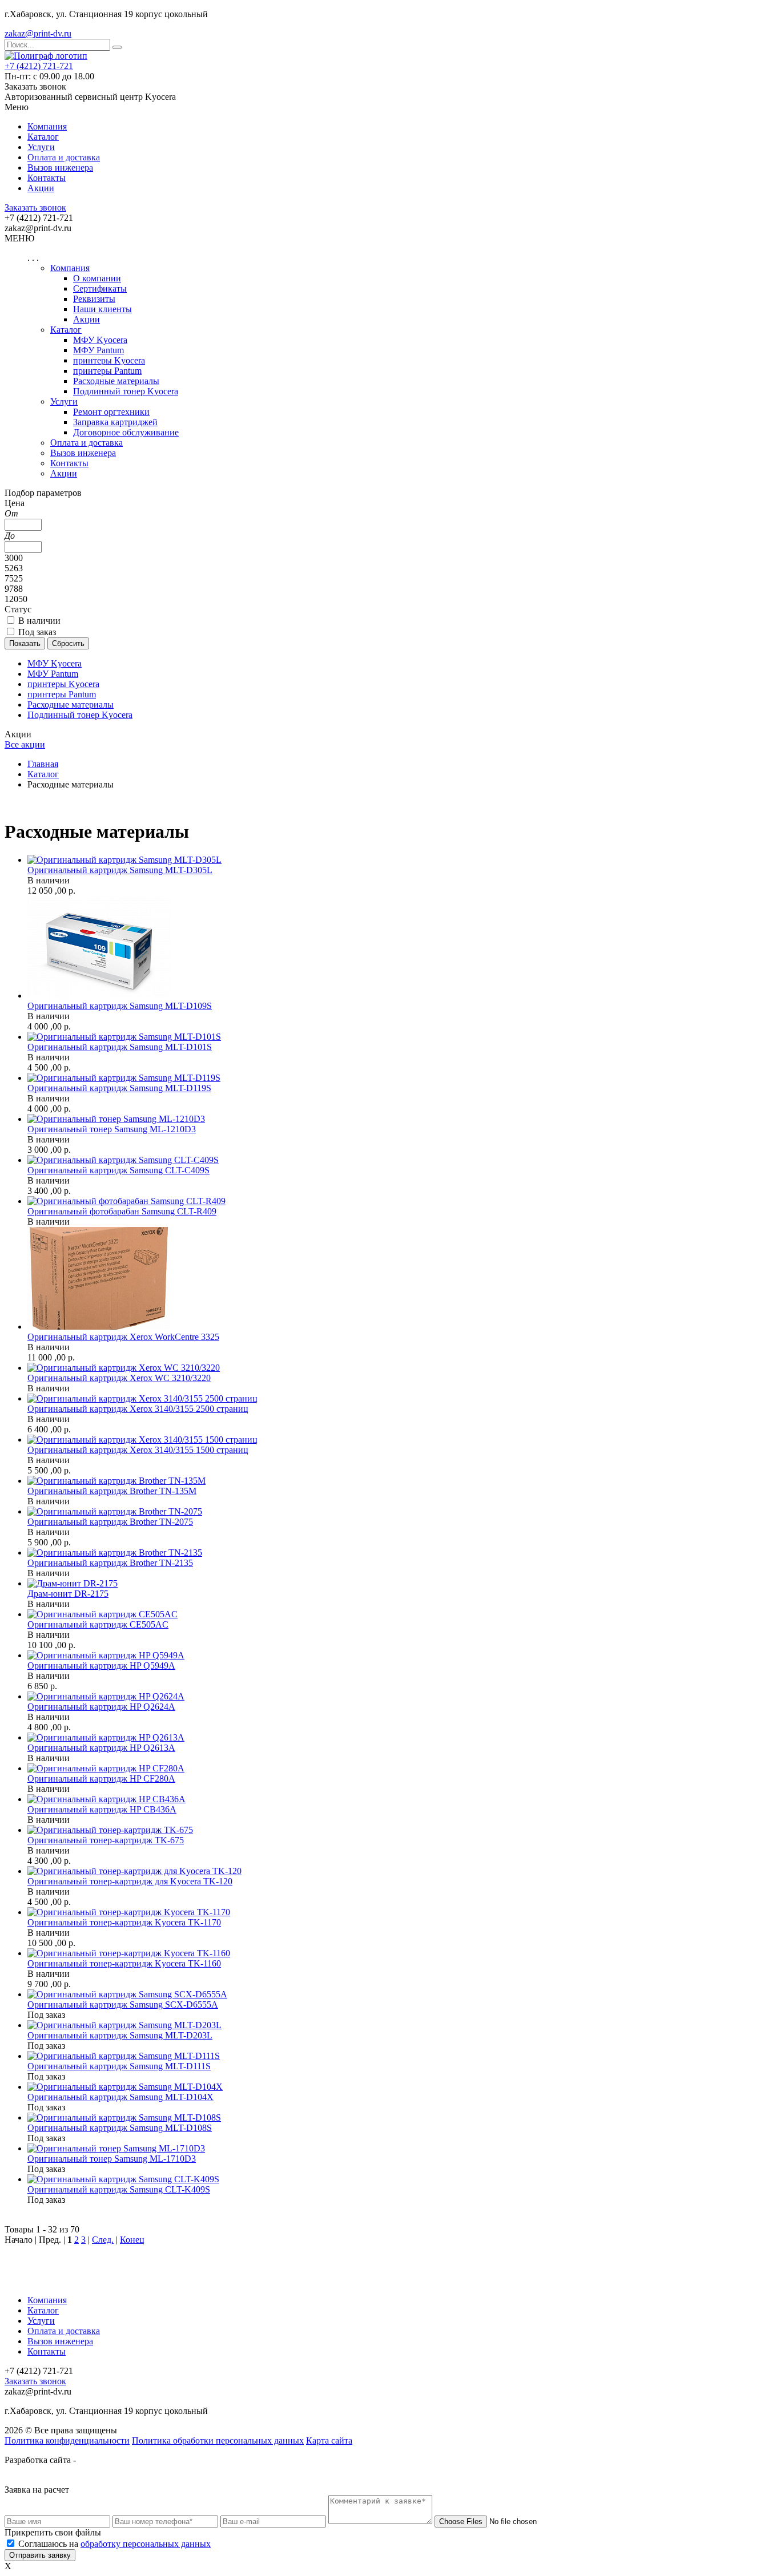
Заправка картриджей (115, 422)
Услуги (41, 147)
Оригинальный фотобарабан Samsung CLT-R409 (122, 1211)
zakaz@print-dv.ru (38, 33)
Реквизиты (94, 299)
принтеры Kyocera (109, 360)
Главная (43, 764)
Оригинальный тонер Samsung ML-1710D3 (112, 2159)
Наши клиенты (102, 309)
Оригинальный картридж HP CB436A (102, 1809)
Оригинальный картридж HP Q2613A (101, 1748)
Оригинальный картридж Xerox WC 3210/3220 (119, 1378)
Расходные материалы (116, 381)
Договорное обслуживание (126, 432)
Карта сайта (329, 2440)
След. (103, 2240)
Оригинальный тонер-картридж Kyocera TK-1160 (124, 1963)
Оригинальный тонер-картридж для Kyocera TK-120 (130, 1881)
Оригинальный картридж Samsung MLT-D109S (120, 1006)
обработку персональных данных (146, 2544)
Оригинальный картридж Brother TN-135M (112, 1491)
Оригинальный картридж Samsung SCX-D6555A (123, 2004)
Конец (132, 2240)
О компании (97, 278)
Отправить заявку (40, 2555)
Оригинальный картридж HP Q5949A (101, 1665)
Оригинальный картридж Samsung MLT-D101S (120, 1047)
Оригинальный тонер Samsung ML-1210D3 (112, 1129)
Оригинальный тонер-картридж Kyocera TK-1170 (124, 1922)
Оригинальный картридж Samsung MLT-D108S (120, 2128)
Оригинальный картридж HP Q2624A (101, 1707)
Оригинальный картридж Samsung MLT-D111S (119, 2066)
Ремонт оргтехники (111, 412)
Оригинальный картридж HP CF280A (101, 1778)
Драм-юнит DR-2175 (68, 1594)
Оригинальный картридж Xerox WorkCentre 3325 (123, 1337)
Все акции (25, 744)
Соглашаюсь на (114, 2544)
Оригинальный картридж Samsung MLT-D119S (119, 1088)
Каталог (43, 137)
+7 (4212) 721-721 (39, 66)
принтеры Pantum (107, 371)
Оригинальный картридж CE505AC (98, 1624)
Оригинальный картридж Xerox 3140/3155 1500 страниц (138, 1450)
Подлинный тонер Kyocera (126, 391)
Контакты (47, 178)
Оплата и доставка (64, 157)
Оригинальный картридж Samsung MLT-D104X (120, 2097)
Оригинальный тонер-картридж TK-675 (106, 1840)
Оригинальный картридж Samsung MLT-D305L (120, 870)
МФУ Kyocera (100, 340)
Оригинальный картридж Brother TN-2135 (110, 1563)
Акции (41, 188)
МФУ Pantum (98, 350)
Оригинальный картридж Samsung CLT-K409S (119, 2189)
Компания (47, 126)
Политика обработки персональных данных (218, 2440)
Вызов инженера (60, 167)
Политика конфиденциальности (67, 2440)
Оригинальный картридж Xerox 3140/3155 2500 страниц (138, 1409)
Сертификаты (100, 288)
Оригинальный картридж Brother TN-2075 (110, 1522)
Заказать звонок (35, 207)
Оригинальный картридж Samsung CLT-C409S (118, 1170)
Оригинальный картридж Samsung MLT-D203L (120, 2035)
